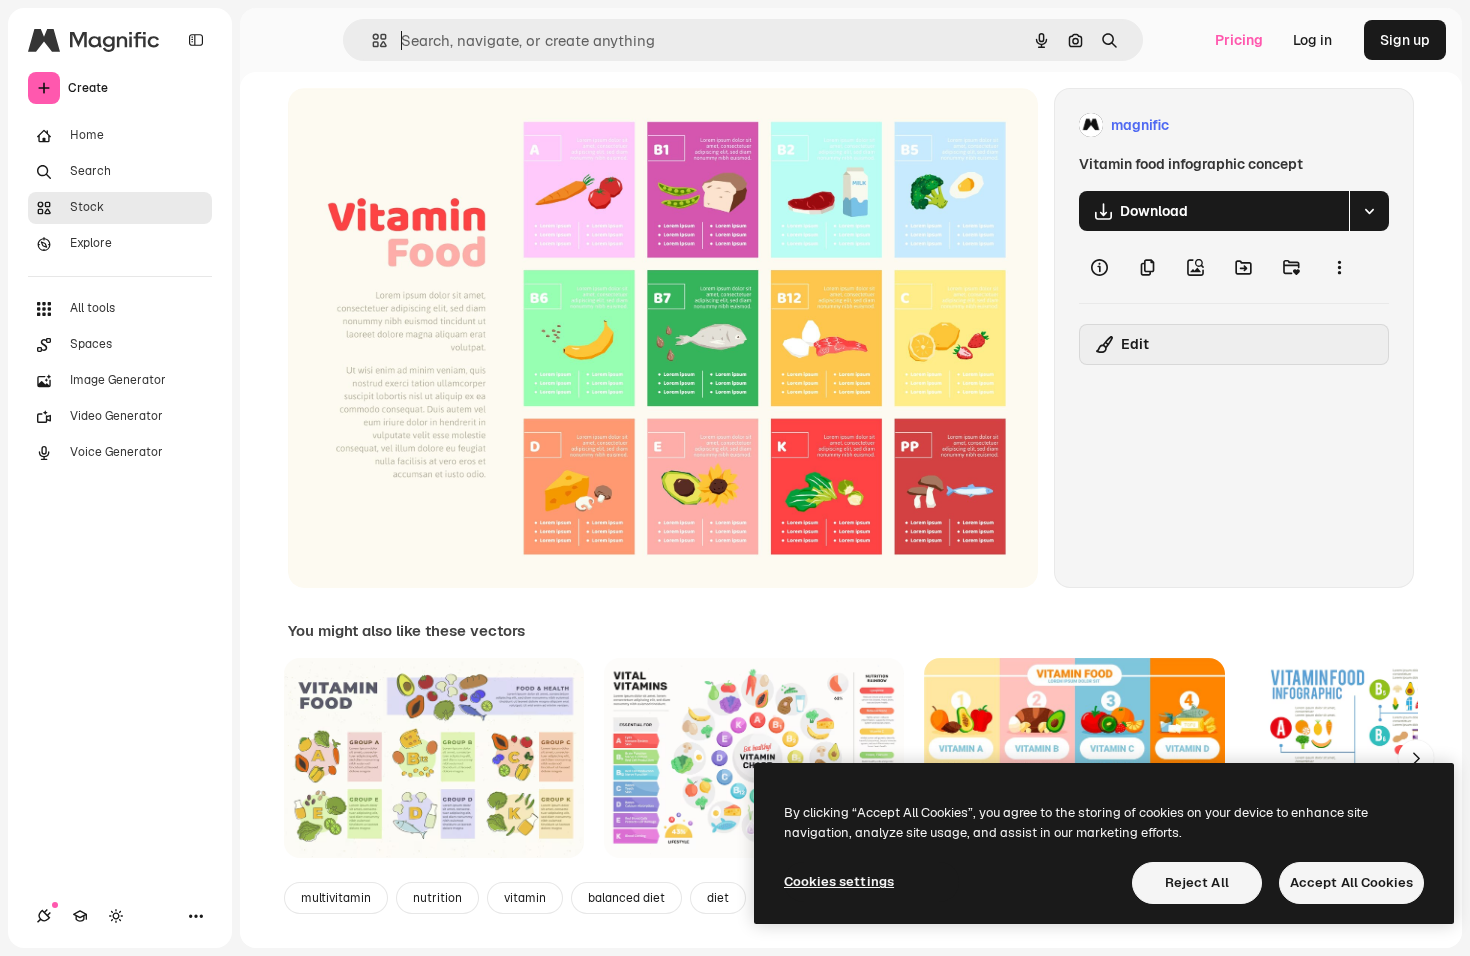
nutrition (437, 898)
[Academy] (80, 916)
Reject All (1197, 882)
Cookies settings (839, 881)
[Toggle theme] (116, 916)
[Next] (1416, 758)
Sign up (1405, 40)
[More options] (1339, 267)
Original (416, 125)
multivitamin (336, 898)
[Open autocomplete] (371, 40)
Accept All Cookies (1351, 882)
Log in (1312, 40)
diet (718, 898)
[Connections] (44, 916)
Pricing (1239, 40)
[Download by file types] (1369, 211)
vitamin (525, 898)
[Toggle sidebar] (196, 40)
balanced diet (626, 898)
